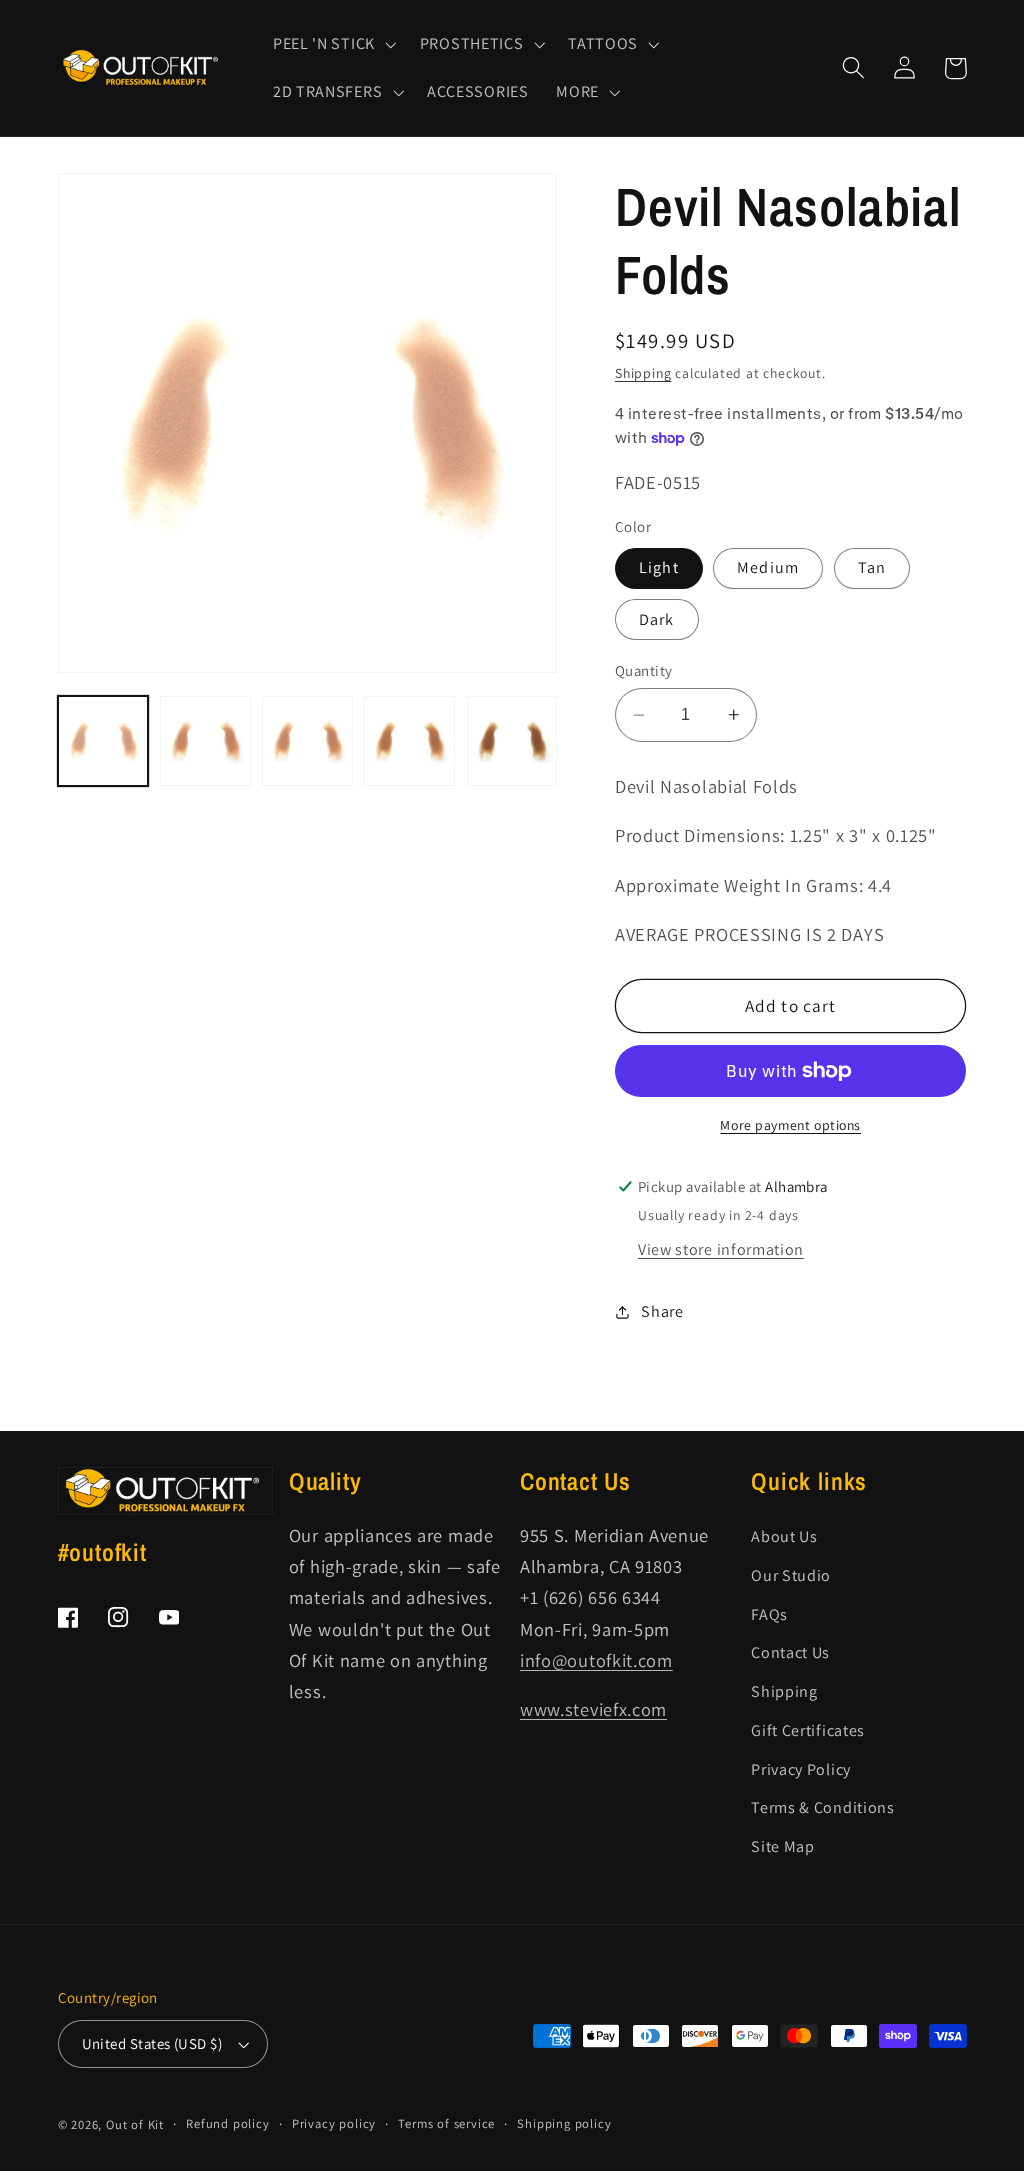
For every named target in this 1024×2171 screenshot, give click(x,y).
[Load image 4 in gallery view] (409, 741)
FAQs (769, 1614)
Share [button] (662, 1311)
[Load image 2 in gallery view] (205, 741)
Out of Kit (135, 2124)
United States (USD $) (152, 2043)
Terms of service (446, 2123)
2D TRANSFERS (327, 92)
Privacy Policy (801, 1769)
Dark (657, 619)
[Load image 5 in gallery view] (512, 741)
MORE (577, 92)
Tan (872, 567)
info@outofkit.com (596, 1660)
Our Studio (791, 1575)
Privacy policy (334, 2123)
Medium (768, 567)
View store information (721, 1249)
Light (659, 567)
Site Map (783, 1846)
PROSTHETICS (472, 44)
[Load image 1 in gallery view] (103, 741)
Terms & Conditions (822, 1807)
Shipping (643, 373)
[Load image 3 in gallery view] (307, 741)
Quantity (644, 670)
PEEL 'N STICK (324, 44)
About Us (784, 1536)
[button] (332, 44)
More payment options (790, 1125)
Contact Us (790, 1652)
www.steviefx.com (593, 1709)
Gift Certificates (808, 1730)
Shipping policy (564, 2123)
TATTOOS (603, 44)
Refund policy (227, 2123)
